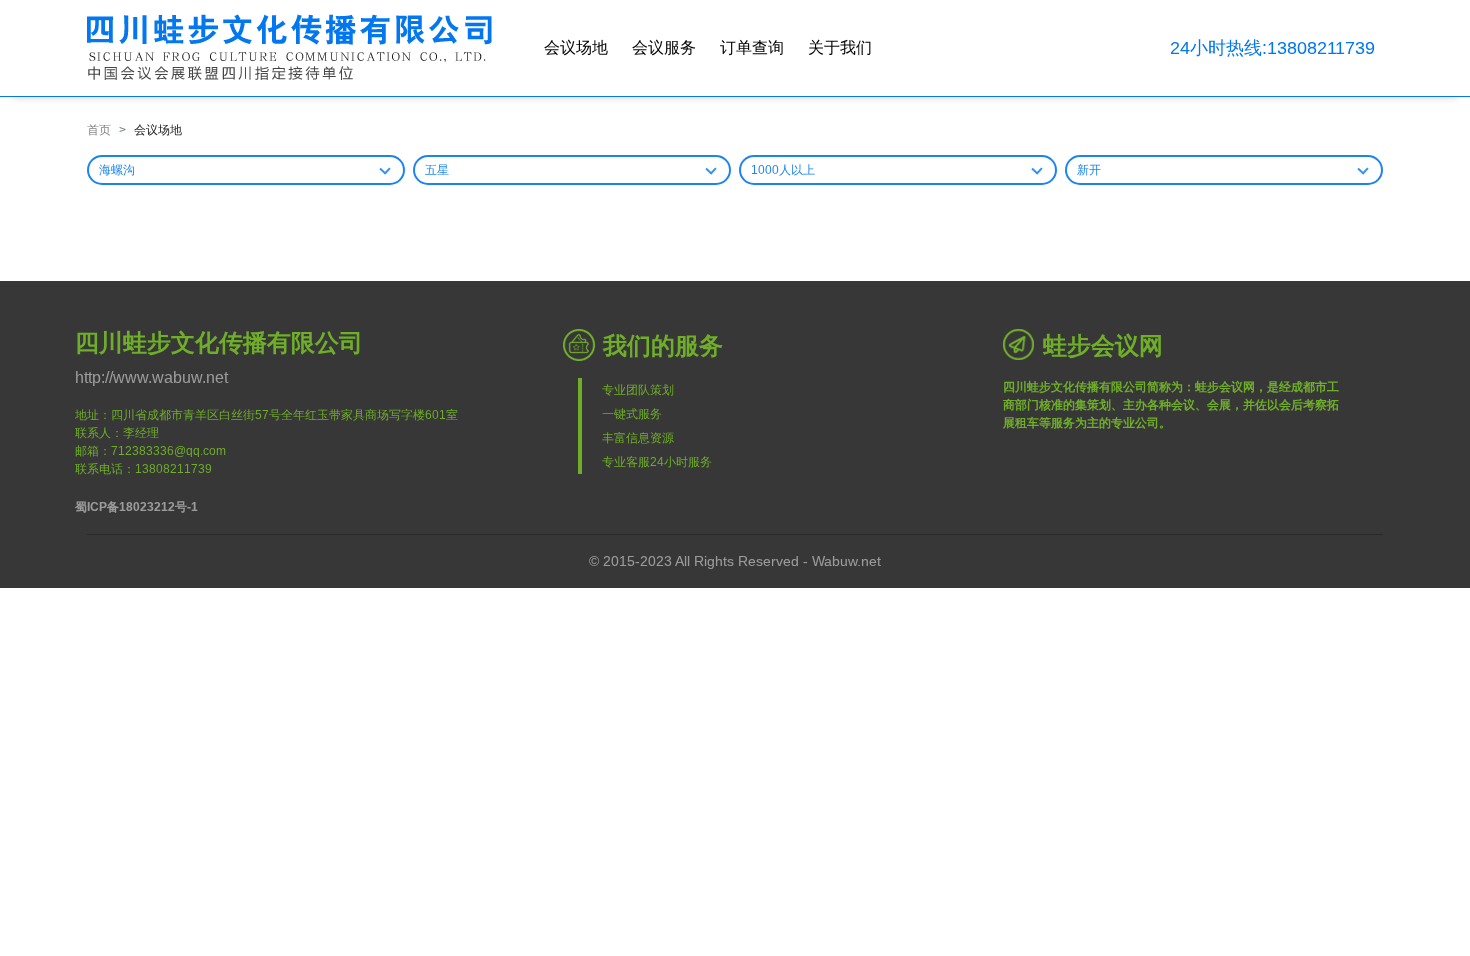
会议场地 (576, 47)
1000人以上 (783, 170)
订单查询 (752, 47)
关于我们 (840, 47)
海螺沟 (117, 170)
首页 (99, 130)
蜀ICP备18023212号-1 (136, 507)
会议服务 (664, 47)
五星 (437, 170)
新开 (1089, 170)
